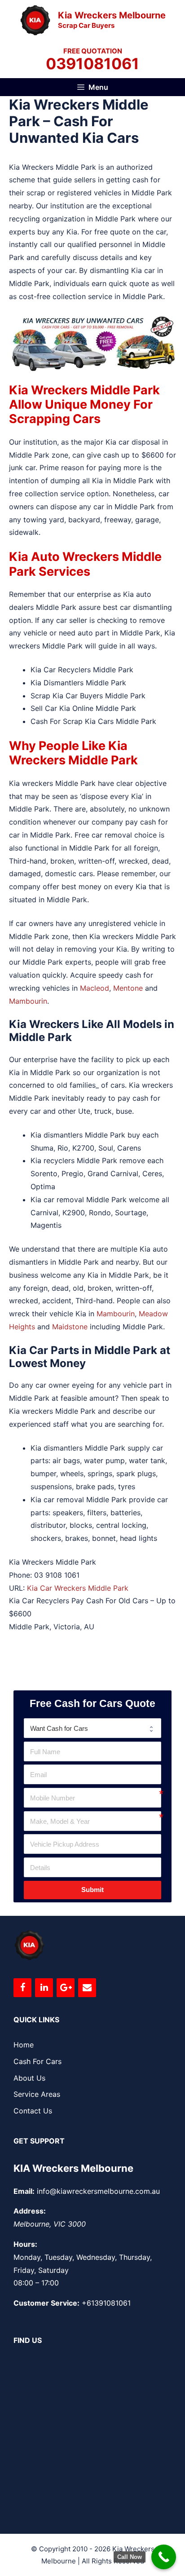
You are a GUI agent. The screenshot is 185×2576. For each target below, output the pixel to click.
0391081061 (92, 64)
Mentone (128, 988)
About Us (29, 2078)
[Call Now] (164, 2557)
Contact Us (33, 2111)
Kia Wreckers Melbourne (112, 15)
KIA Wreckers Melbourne (73, 2168)
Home (24, 2045)
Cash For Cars (37, 2061)
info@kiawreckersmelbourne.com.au (98, 2191)
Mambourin (28, 1001)
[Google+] (66, 1988)
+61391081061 (106, 2303)
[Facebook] (22, 1988)
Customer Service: (46, 2303)
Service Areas (37, 2094)
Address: (30, 2211)
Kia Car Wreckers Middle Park (78, 1588)
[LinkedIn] (44, 1988)
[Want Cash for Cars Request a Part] (92, 1728)
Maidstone (70, 1327)
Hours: (25, 2244)
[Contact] (87, 1988)
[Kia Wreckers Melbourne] (35, 19)
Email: (24, 2191)
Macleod (95, 988)
